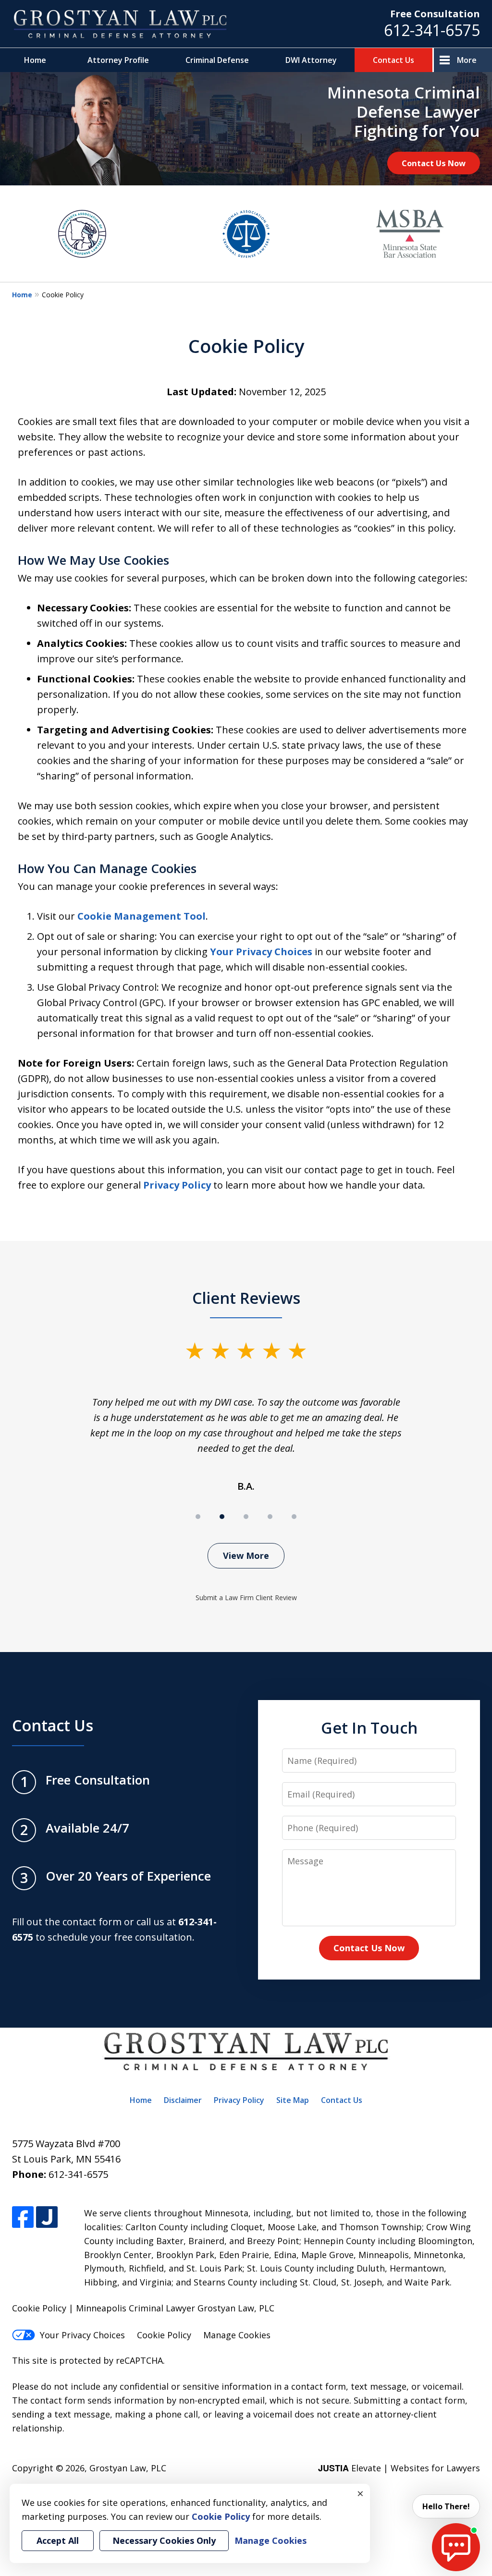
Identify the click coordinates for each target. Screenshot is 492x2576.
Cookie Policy (164, 2335)
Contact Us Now (434, 163)
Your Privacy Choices (261, 952)
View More (246, 1555)
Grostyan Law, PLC (128, 2468)
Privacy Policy (177, 1185)
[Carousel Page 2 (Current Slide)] (222, 1517)
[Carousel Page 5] (294, 1517)
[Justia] (47, 2217)
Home (35, 60)
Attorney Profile (118, 60)
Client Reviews (246, 1298)
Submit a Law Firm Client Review (246, 1598)
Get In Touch (369, 1727)
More (467, 60)
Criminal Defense (217, 60)
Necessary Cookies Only (164, 2540)
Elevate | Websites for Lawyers (399, 2468)
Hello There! (446, 2506)
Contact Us (394, 60)
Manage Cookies (237, 2335)
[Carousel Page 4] (270, 1517)
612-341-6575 (432, 30)
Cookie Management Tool (141, 916)
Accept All (58, 2540)
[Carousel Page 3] (246, 1517)
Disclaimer (183, 2100)
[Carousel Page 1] (198, 1517)
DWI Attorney (311, 60)
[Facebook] (23, 2217)
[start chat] (456, 2547)
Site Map (293, 2100)
